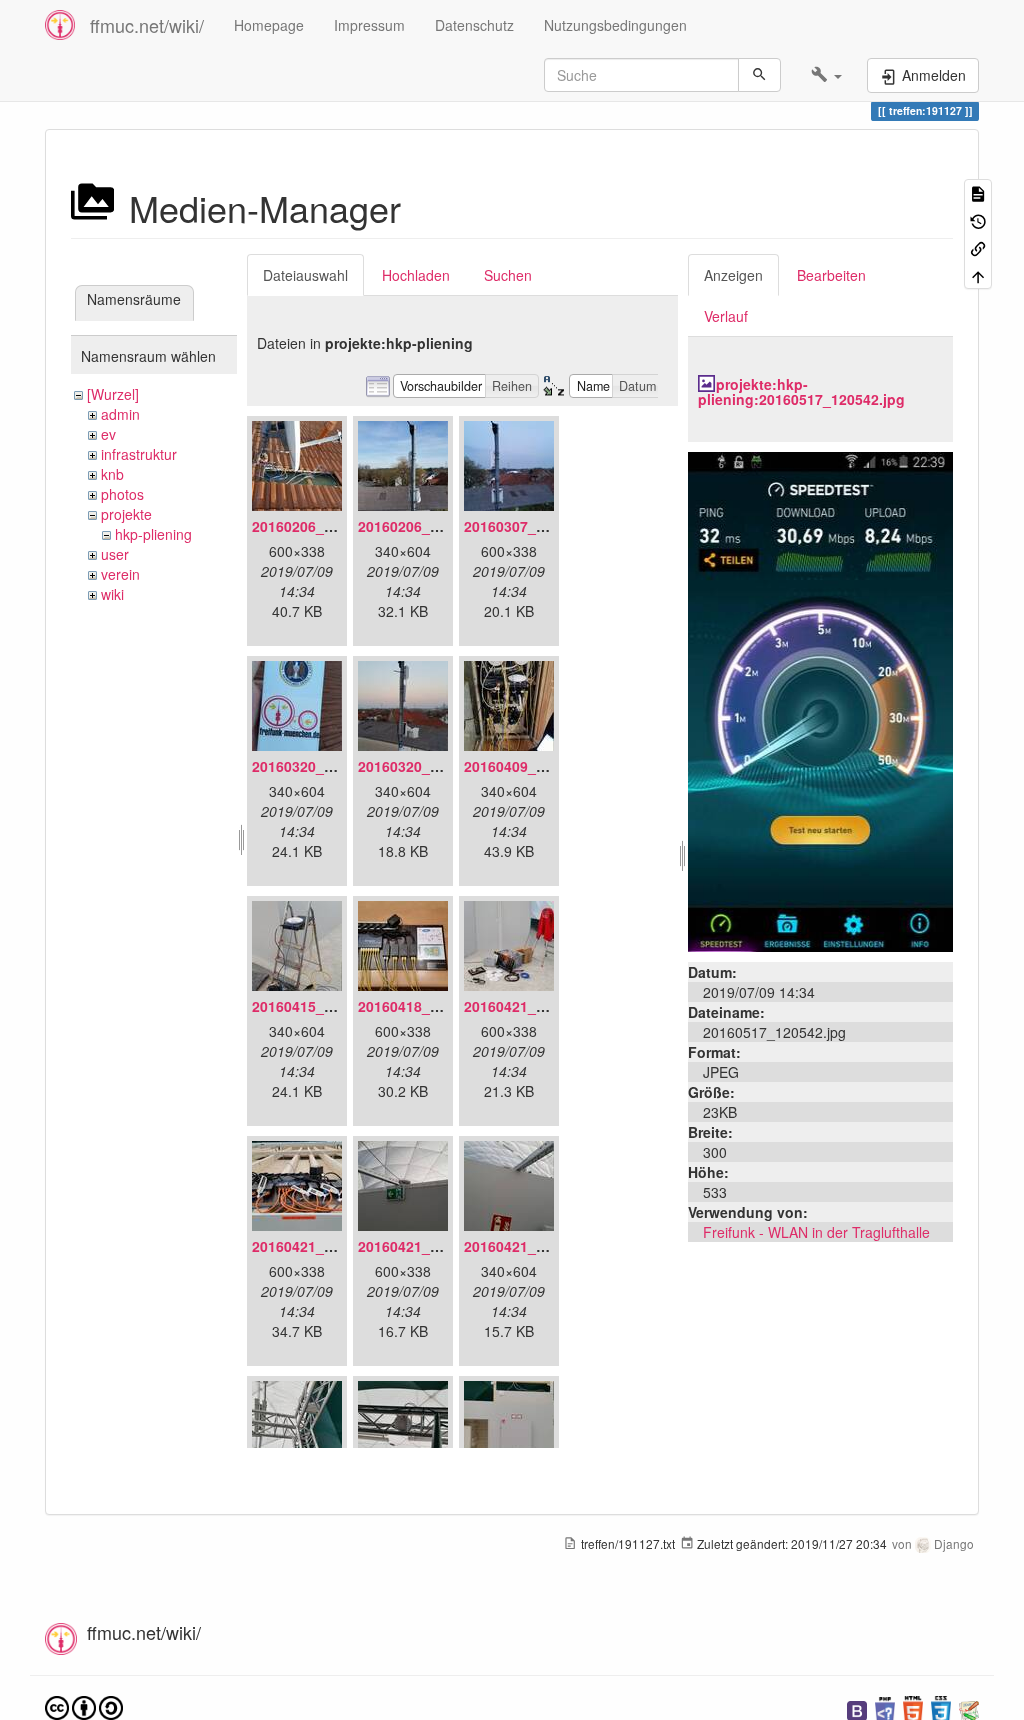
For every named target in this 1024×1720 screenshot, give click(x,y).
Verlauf (726, 316)
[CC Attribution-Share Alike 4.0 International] (84, 1706)
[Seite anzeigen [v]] (978, 192)
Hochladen (416, 275)
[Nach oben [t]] (978, 274)
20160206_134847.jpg (325, 526)
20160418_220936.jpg (431, 1006)
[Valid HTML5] (913, 1708)
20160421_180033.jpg (325, 1246)
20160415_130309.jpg (325, 1006)
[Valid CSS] (941, 1708)
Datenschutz (474, 25)
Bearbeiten (831, 275)
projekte (126, 514)
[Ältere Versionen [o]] (978, 219)
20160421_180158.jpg (431, 1246)
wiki (112, 594)
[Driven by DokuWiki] (969, 1708)
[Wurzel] (113, 394)
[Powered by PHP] (885, 1708)
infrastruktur (139, 454)
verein (120, 574)
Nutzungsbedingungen (615, 25)
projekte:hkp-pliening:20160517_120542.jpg (801, 391)
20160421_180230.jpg (537, 1246)
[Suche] (759, 75)
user (115, 554)
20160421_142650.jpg (537, 1006)
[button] (826, 75)
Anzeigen (733, 275)
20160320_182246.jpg (431, 766)
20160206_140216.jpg (431, 526)
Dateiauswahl (305, 275)
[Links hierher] (978, 247)
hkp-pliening (153, 534)
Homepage (269, 25)
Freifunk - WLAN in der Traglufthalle (816, 1232)
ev (108, 434)
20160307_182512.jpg (537, 526)
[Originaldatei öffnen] (820, 699)
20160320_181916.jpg (325, 766)
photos (122, 494)
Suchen (508, 275)
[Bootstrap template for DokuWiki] (857, 1708)
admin (120, 414)
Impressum (369, 25)
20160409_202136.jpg (537, 766)
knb (112, 474)
